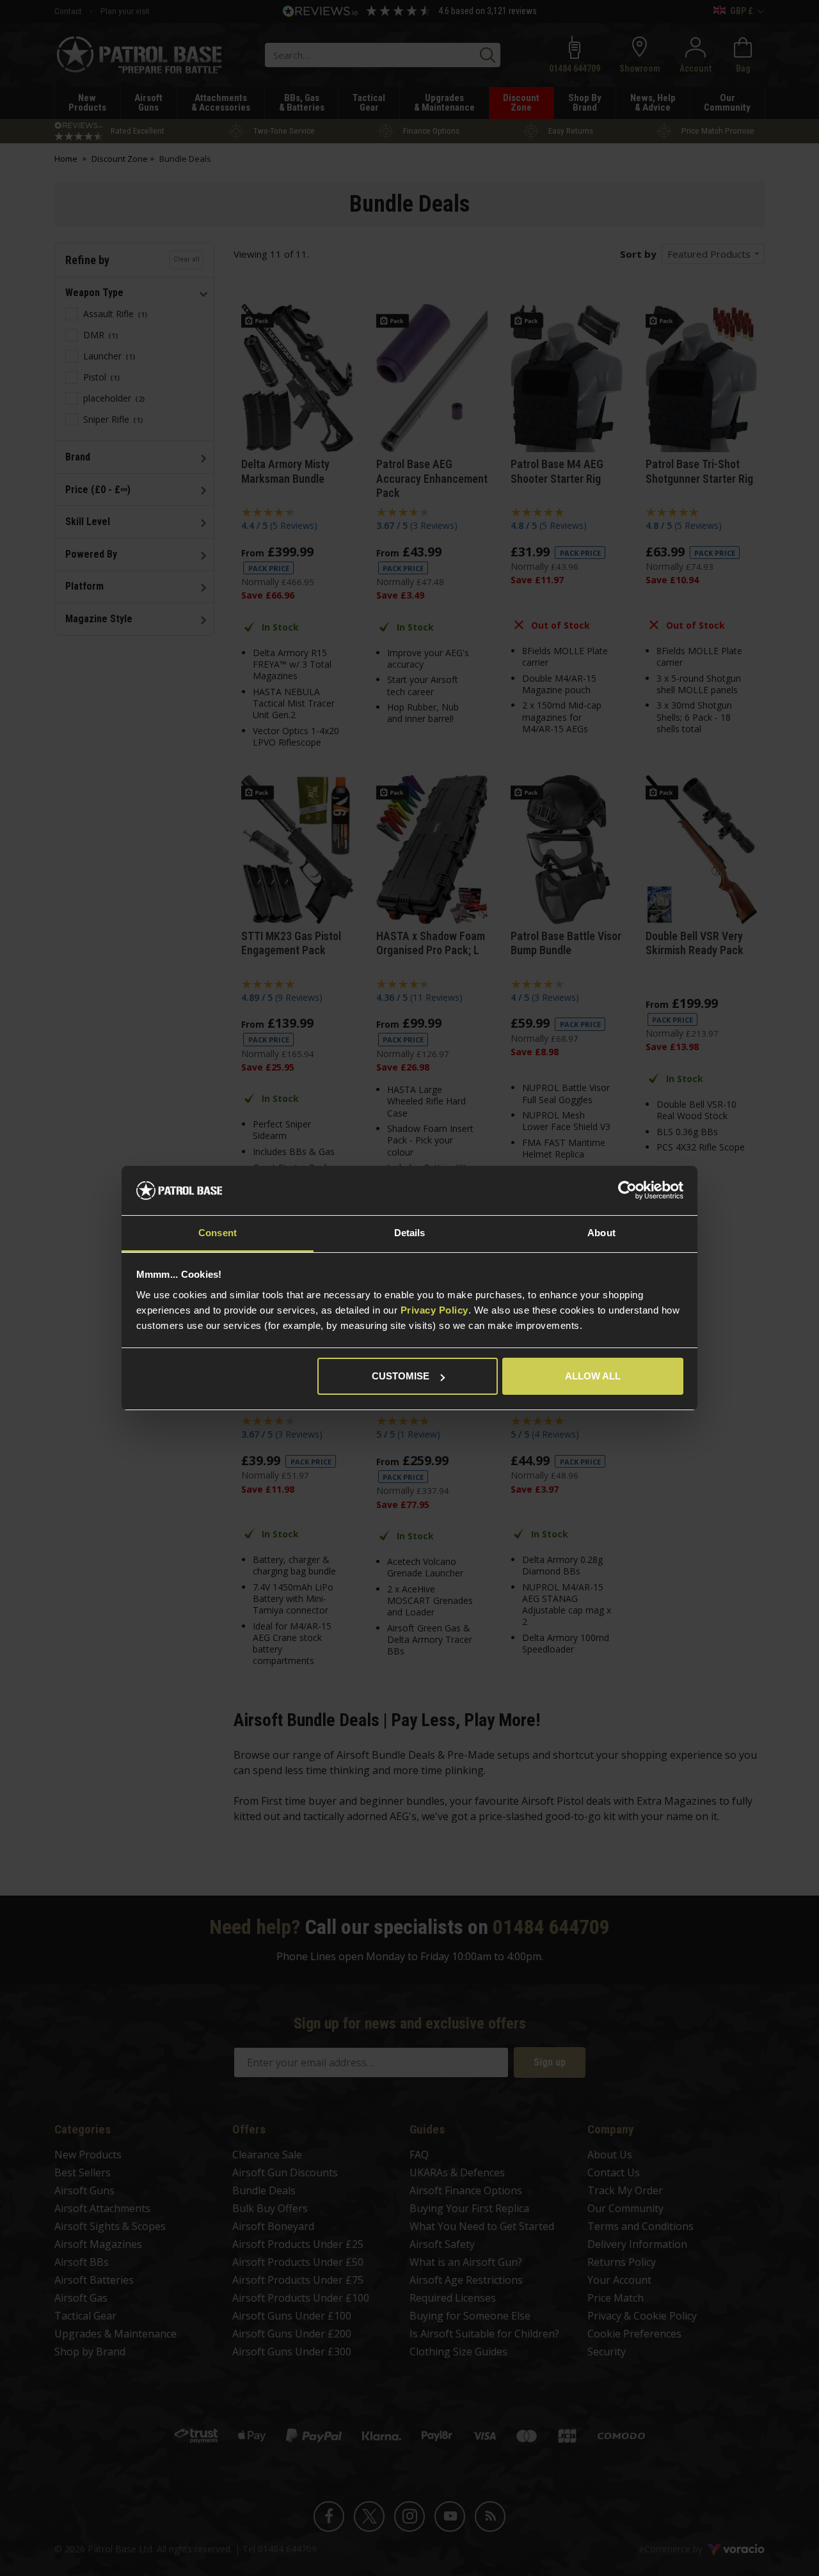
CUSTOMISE (401, 1376)
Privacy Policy (434, 1310)
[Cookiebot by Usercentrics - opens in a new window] (627, 1191)
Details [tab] (410, 1233)
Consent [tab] (218, 1233)
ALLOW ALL (593, 1376)
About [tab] (601, 1233)
